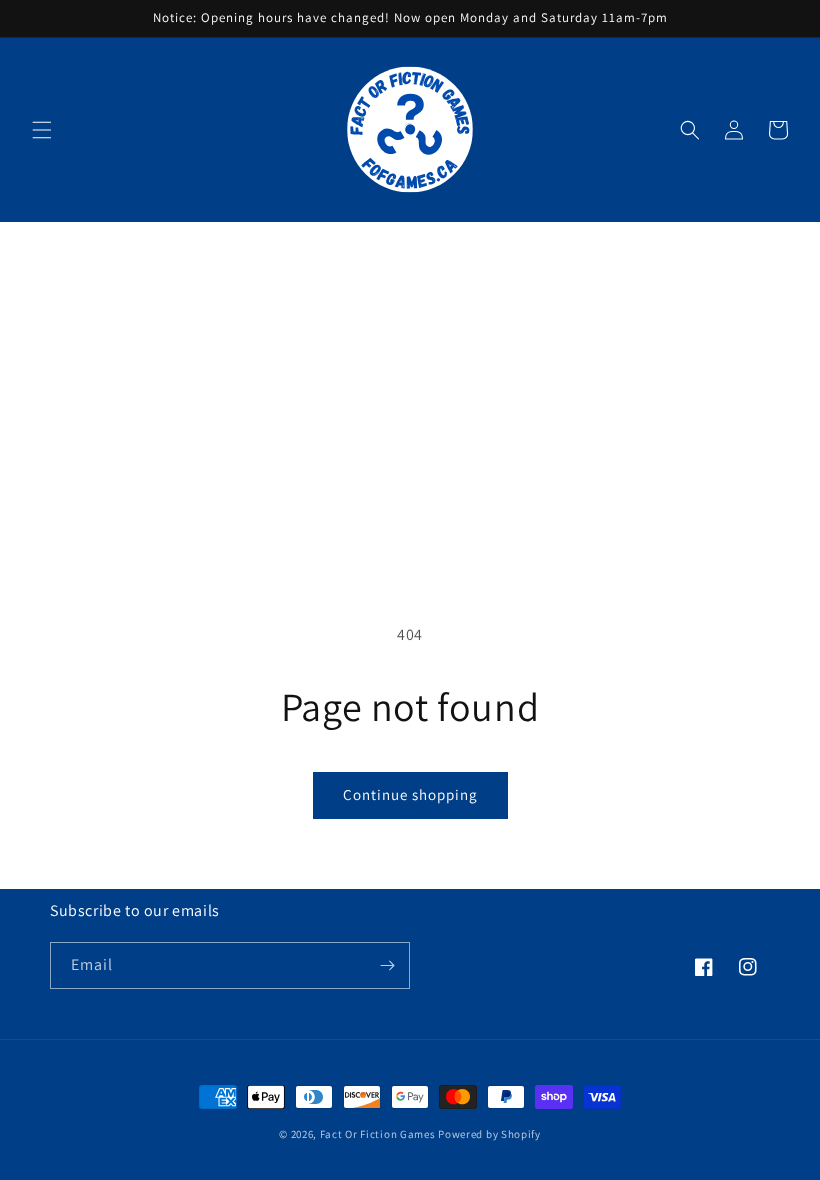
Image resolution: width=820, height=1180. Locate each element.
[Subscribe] (387, 965)
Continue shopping (410, 794)
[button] (42, 130)
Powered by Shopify (489, 1134)
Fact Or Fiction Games (378, 1134)
